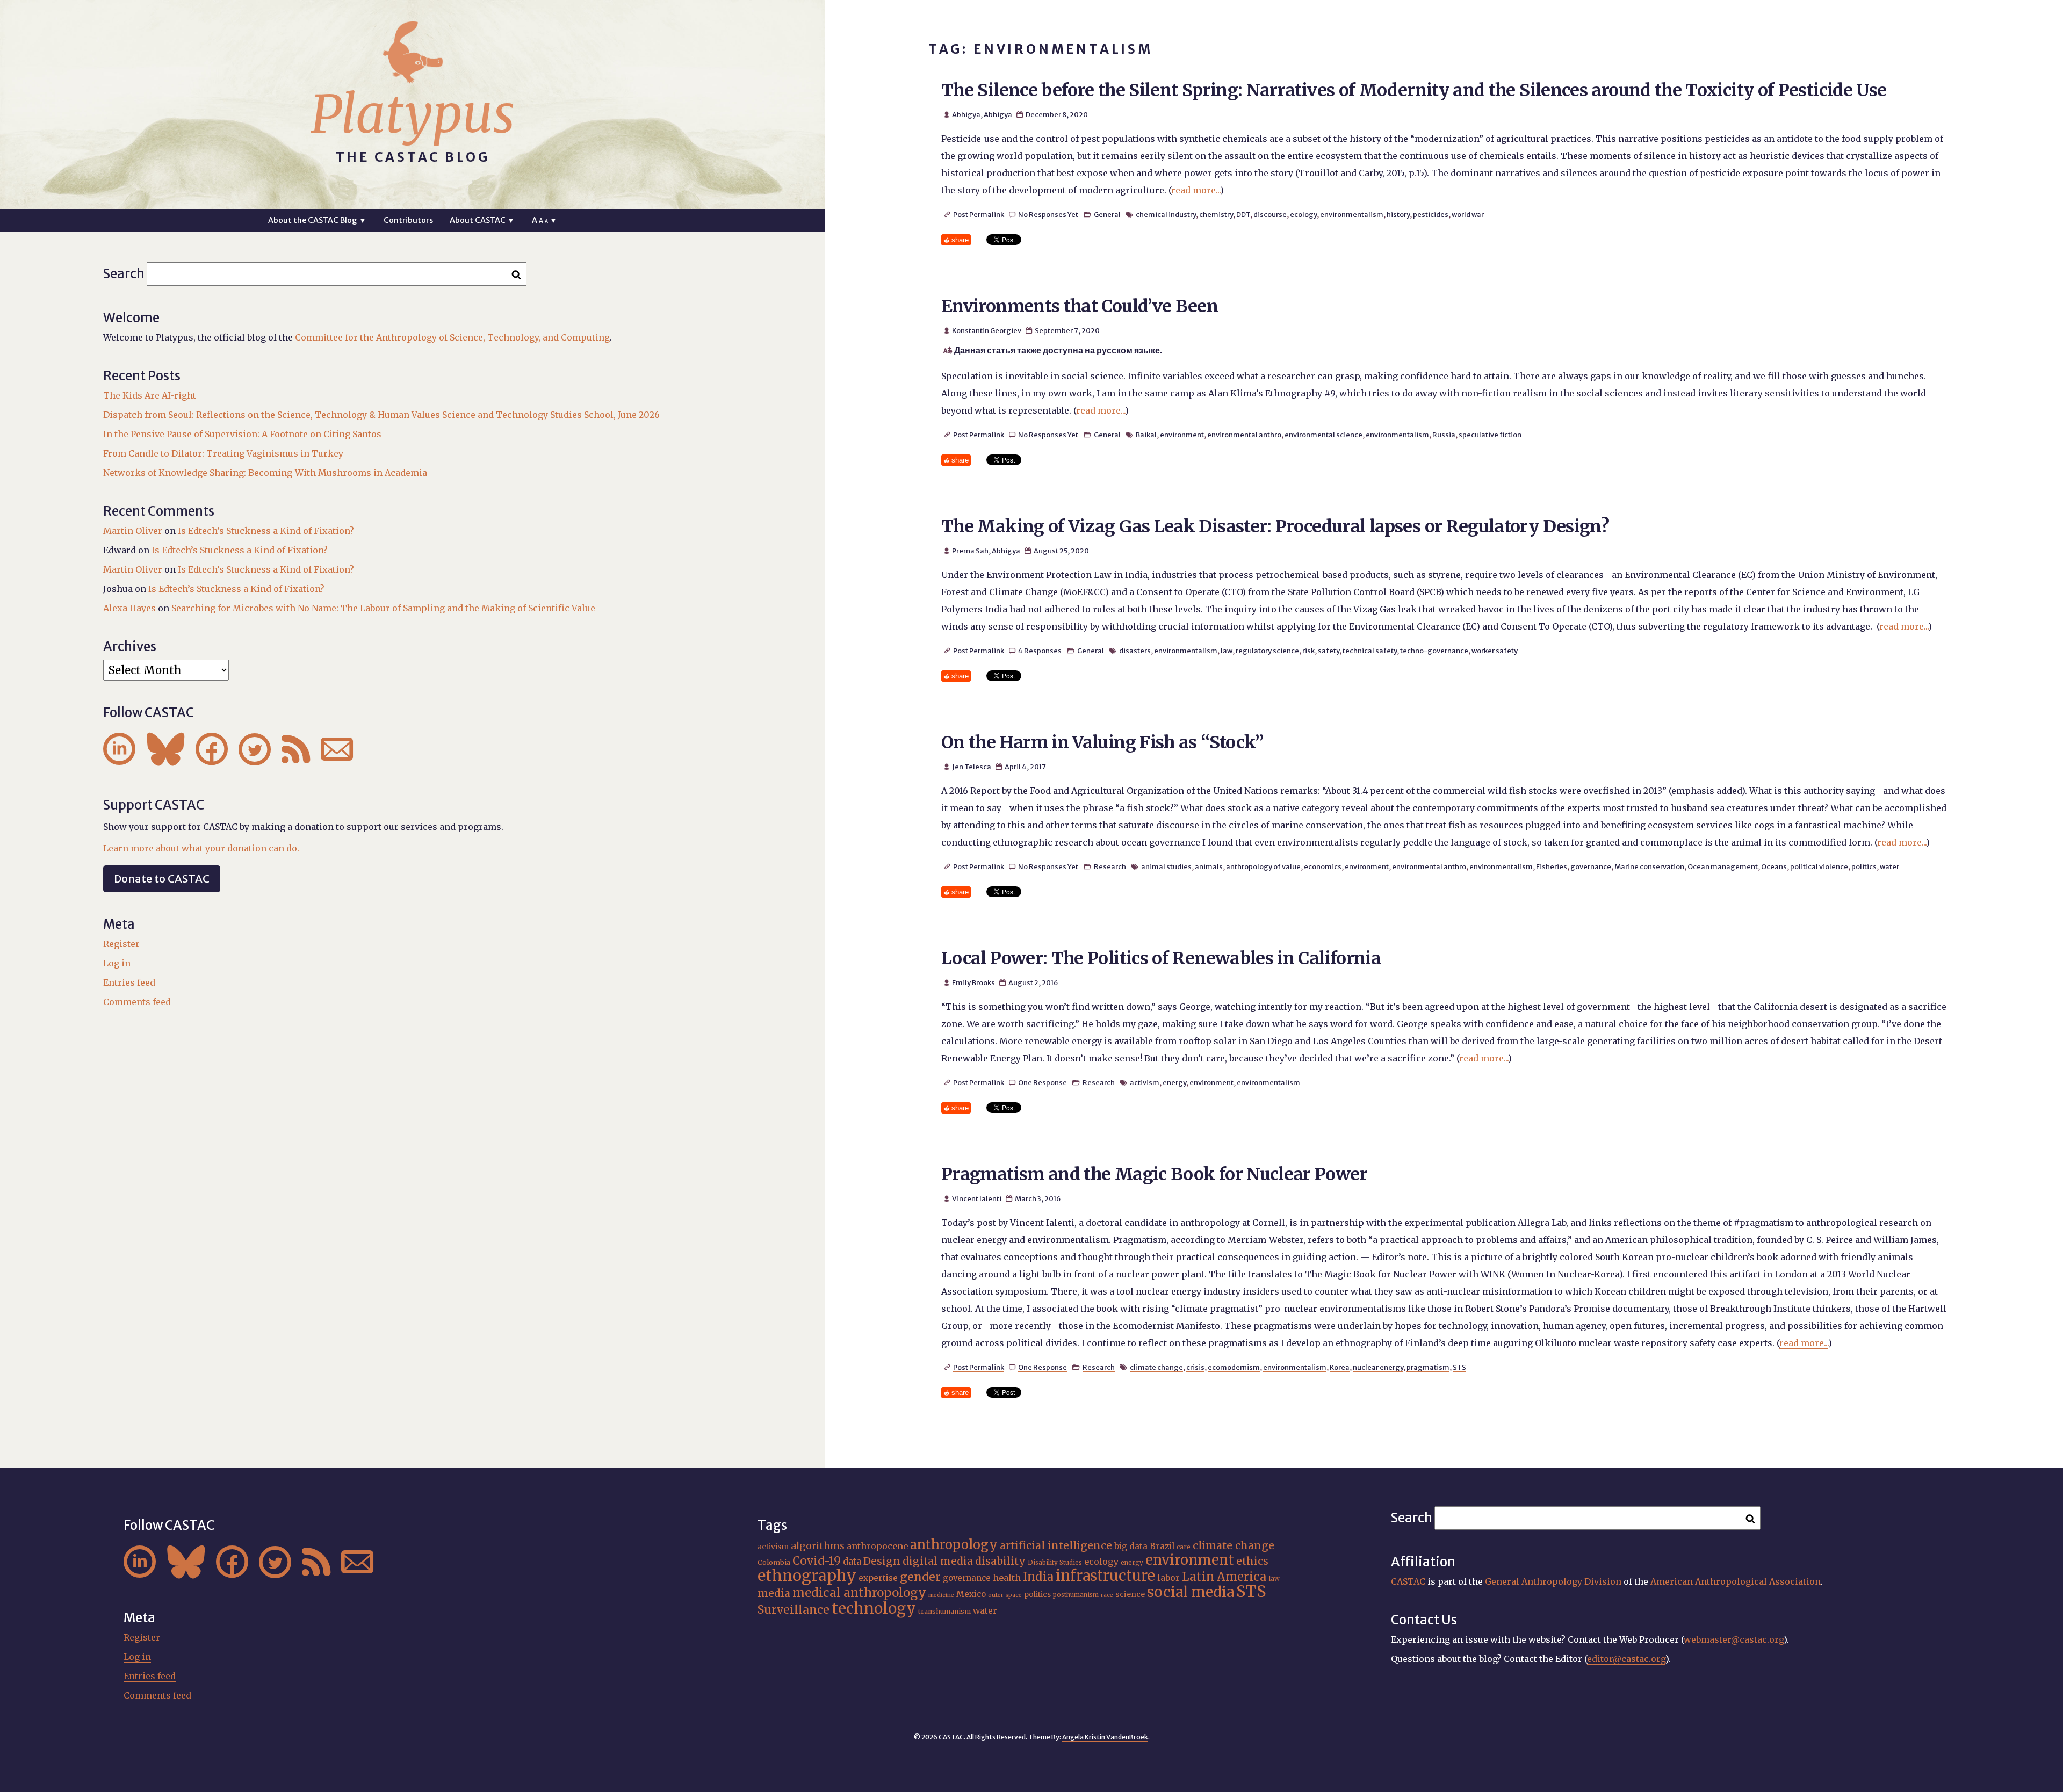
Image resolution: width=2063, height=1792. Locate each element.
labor (1168, 1578)
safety (1329, 651)
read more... (1196, 190)
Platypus (413, 114)
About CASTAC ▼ (482, 220)
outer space (1005, 1595)
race (1107, 1595)
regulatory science (1267, 651)
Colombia (774, 1562)
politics (1864, 866)
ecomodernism (1234, 1367)
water (1889, 866)
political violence (1819, 866)
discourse (1270, 214)
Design (882, 1561)
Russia (1444, 435)
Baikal (1146, 435)
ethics (1252, 1561)
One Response (1043, 1082)
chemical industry (1166, 214)
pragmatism (1428, 1367)
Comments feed (137, 1002)
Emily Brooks (973, 982)
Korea (1340, 1367)
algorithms (818, 1546)
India (1038, 1577)
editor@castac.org (1626, 1659)
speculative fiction (1490, 435)
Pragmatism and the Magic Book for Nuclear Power (1154, 1174)
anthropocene (877, 1546)
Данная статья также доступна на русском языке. (1058, 350)
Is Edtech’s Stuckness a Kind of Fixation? (266, 531)
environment (1182, 435)
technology (874, 1608)
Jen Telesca (972, 767)
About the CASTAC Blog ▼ (317, 220)
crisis (1195, 1367)
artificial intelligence (1056, 1545)
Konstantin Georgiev (987, 330)
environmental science (1323, 435)
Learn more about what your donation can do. (201, 848)
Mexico (971, 1594)
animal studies (1166, 866)
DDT (1243, 214)
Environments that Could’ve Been (1080, 306)
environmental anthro (1244, 435)
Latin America (1224, 1577)
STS (1459, 1367)
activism (1145, 1082)
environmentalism (1352, 214)
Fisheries (1552, 866)
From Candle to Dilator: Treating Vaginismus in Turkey (223, 453)
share (960, 240)
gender (920, 1577)
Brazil (1162, 1546)
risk (1308, 651)
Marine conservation (1649, 866)
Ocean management (1723, 866)
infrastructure (1105, 1576)
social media (1191, 1592)
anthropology (954, 1545)
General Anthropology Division (1553, 1581)
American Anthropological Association (1736, 1581)
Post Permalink (979, 214)
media (774, 1593)
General (1107, 214)
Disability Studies (1055, 1563)
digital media (938, 1561)
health (1007, 1578)
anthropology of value (1263, 866)
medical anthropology (859, 1593)
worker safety (1495, 651)
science (1130, 1594)
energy (1174, 1082)
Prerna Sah (970, 551)
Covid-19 (817, 1561)
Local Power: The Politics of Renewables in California (1161, 958)
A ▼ (544, 220)
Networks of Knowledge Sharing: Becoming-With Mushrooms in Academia (265, 473)
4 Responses (1040, 651)
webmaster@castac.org (1734, 1639)
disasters (1135, 651)
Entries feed (129, 982)
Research (1110, 866)
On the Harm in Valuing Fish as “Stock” (1103, 742)
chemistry (1216, 214)
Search (124, 274)
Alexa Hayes (129, 608)
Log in (117, 963)
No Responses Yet (1048, 214)
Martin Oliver (133, 531)
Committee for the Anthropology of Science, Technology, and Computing (452, 337)
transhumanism (944, 1611)
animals (1209, 866)
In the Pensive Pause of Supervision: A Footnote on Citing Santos (242, 434)
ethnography (807, 1576)
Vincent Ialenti (977, 1198)
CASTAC (1408, 1581)
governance (1591, 866)
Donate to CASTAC (162, 879)
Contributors (408, 220)
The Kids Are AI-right (150, 395)
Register (121, 944)
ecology (1303, 214)
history (1398, 214)
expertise (878, 1578)
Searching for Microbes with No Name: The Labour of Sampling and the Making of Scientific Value (383, 608)
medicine (941, 1595)
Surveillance (794, 1610)
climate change (1156, 1367)
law (1227, 651)
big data (1131, 1546)
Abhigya (966, 114)
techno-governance (1434, 651)
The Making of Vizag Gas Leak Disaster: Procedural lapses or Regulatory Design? (1275, 526)
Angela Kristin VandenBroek (1105, 1737)
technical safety (1370, 651)
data (852, 1562)
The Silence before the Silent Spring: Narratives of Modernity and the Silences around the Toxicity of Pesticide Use (1414, 90)
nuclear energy (1378, 1367)
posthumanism (1076, 1595)
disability (1000, 1561)
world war (1468, 214)
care (1184, 1547)
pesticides (1431, 214)
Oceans (1774, 866)
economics (1323, 866)
